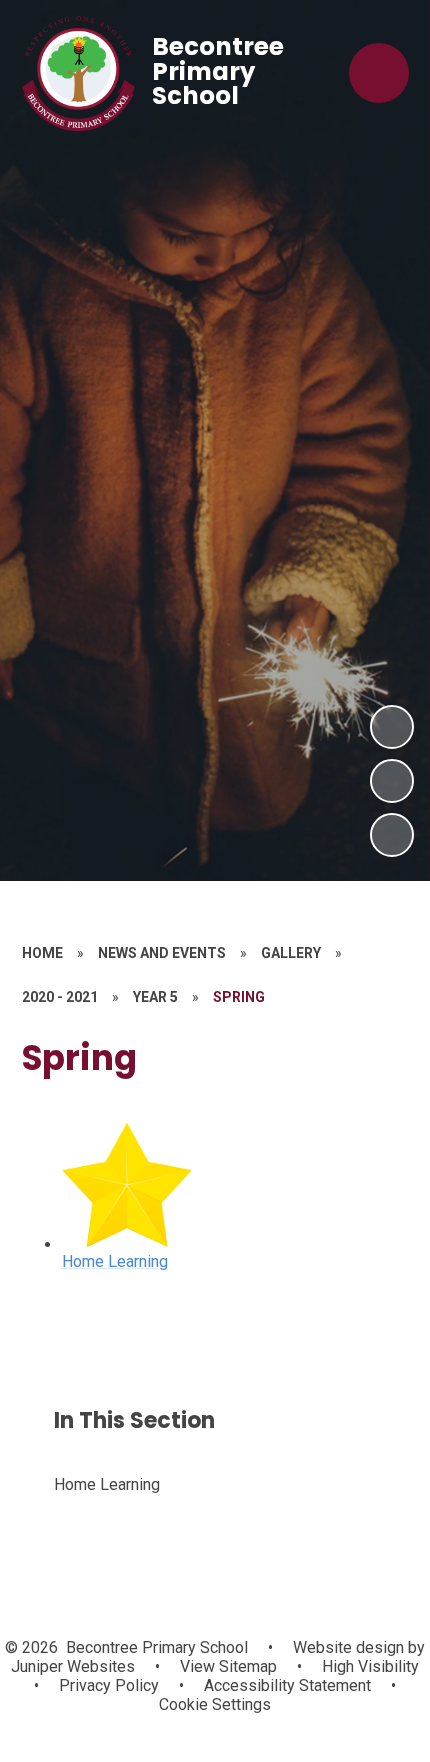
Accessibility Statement (287, 1685)
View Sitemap (228, 1666)
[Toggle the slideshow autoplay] (392, 835)
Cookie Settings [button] (215, 1704)
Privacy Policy (109, 1685)
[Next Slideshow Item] (392, 727)
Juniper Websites (73, 1666)
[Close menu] (379, 73)
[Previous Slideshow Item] (392, 781)
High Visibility (370, 1666)
